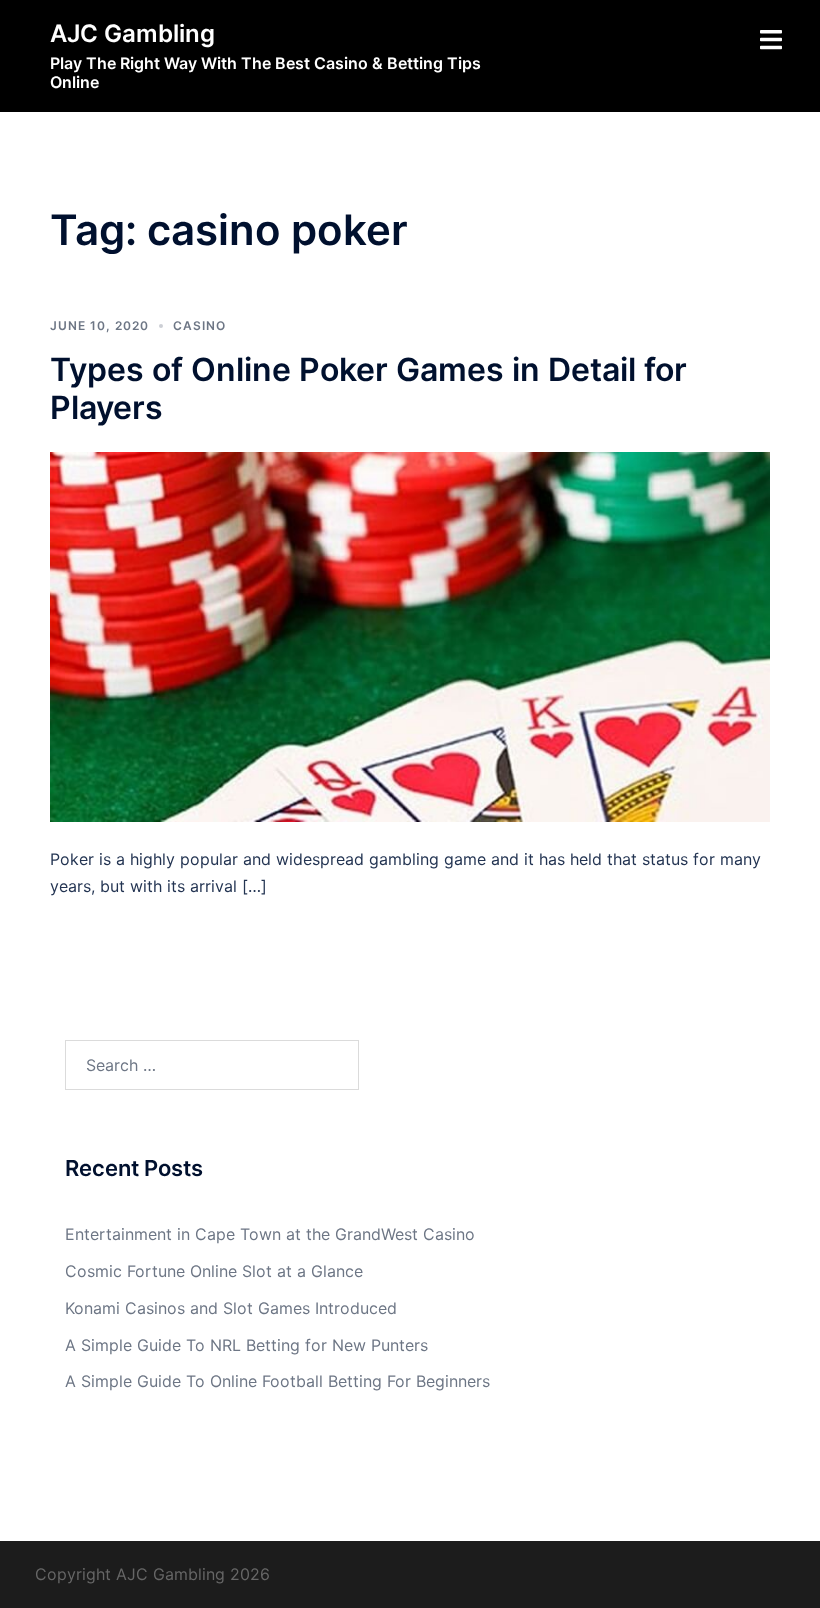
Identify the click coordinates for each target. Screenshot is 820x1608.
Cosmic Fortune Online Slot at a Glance (214, 1271)
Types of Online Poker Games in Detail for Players (368, 388)
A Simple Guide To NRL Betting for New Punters (246, 1345)
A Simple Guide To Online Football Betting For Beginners (277, 1381)
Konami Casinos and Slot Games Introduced (231, 1308)
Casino (199, 325)
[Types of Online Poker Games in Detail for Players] (410, 635)
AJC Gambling (132, 33)
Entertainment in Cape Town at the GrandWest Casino (270, 1234)
